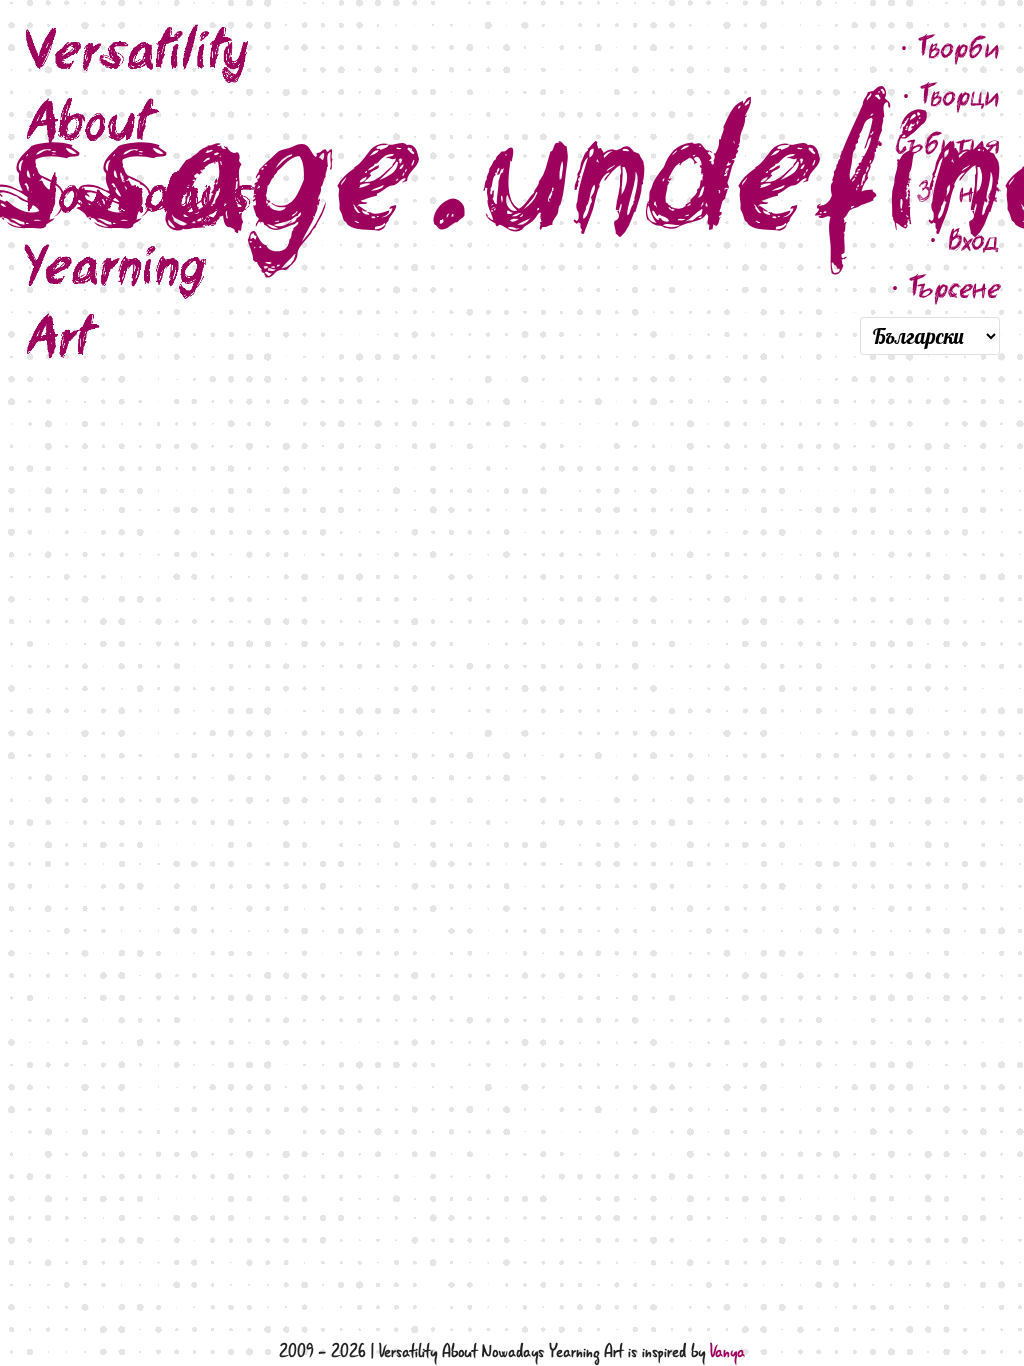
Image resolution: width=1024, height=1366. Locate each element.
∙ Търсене (945, 287)
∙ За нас (949, 191)
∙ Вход (964, 239)
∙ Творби (950, 47)
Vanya (727, 1352)
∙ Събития (938, 143)
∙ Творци (951, 95)
